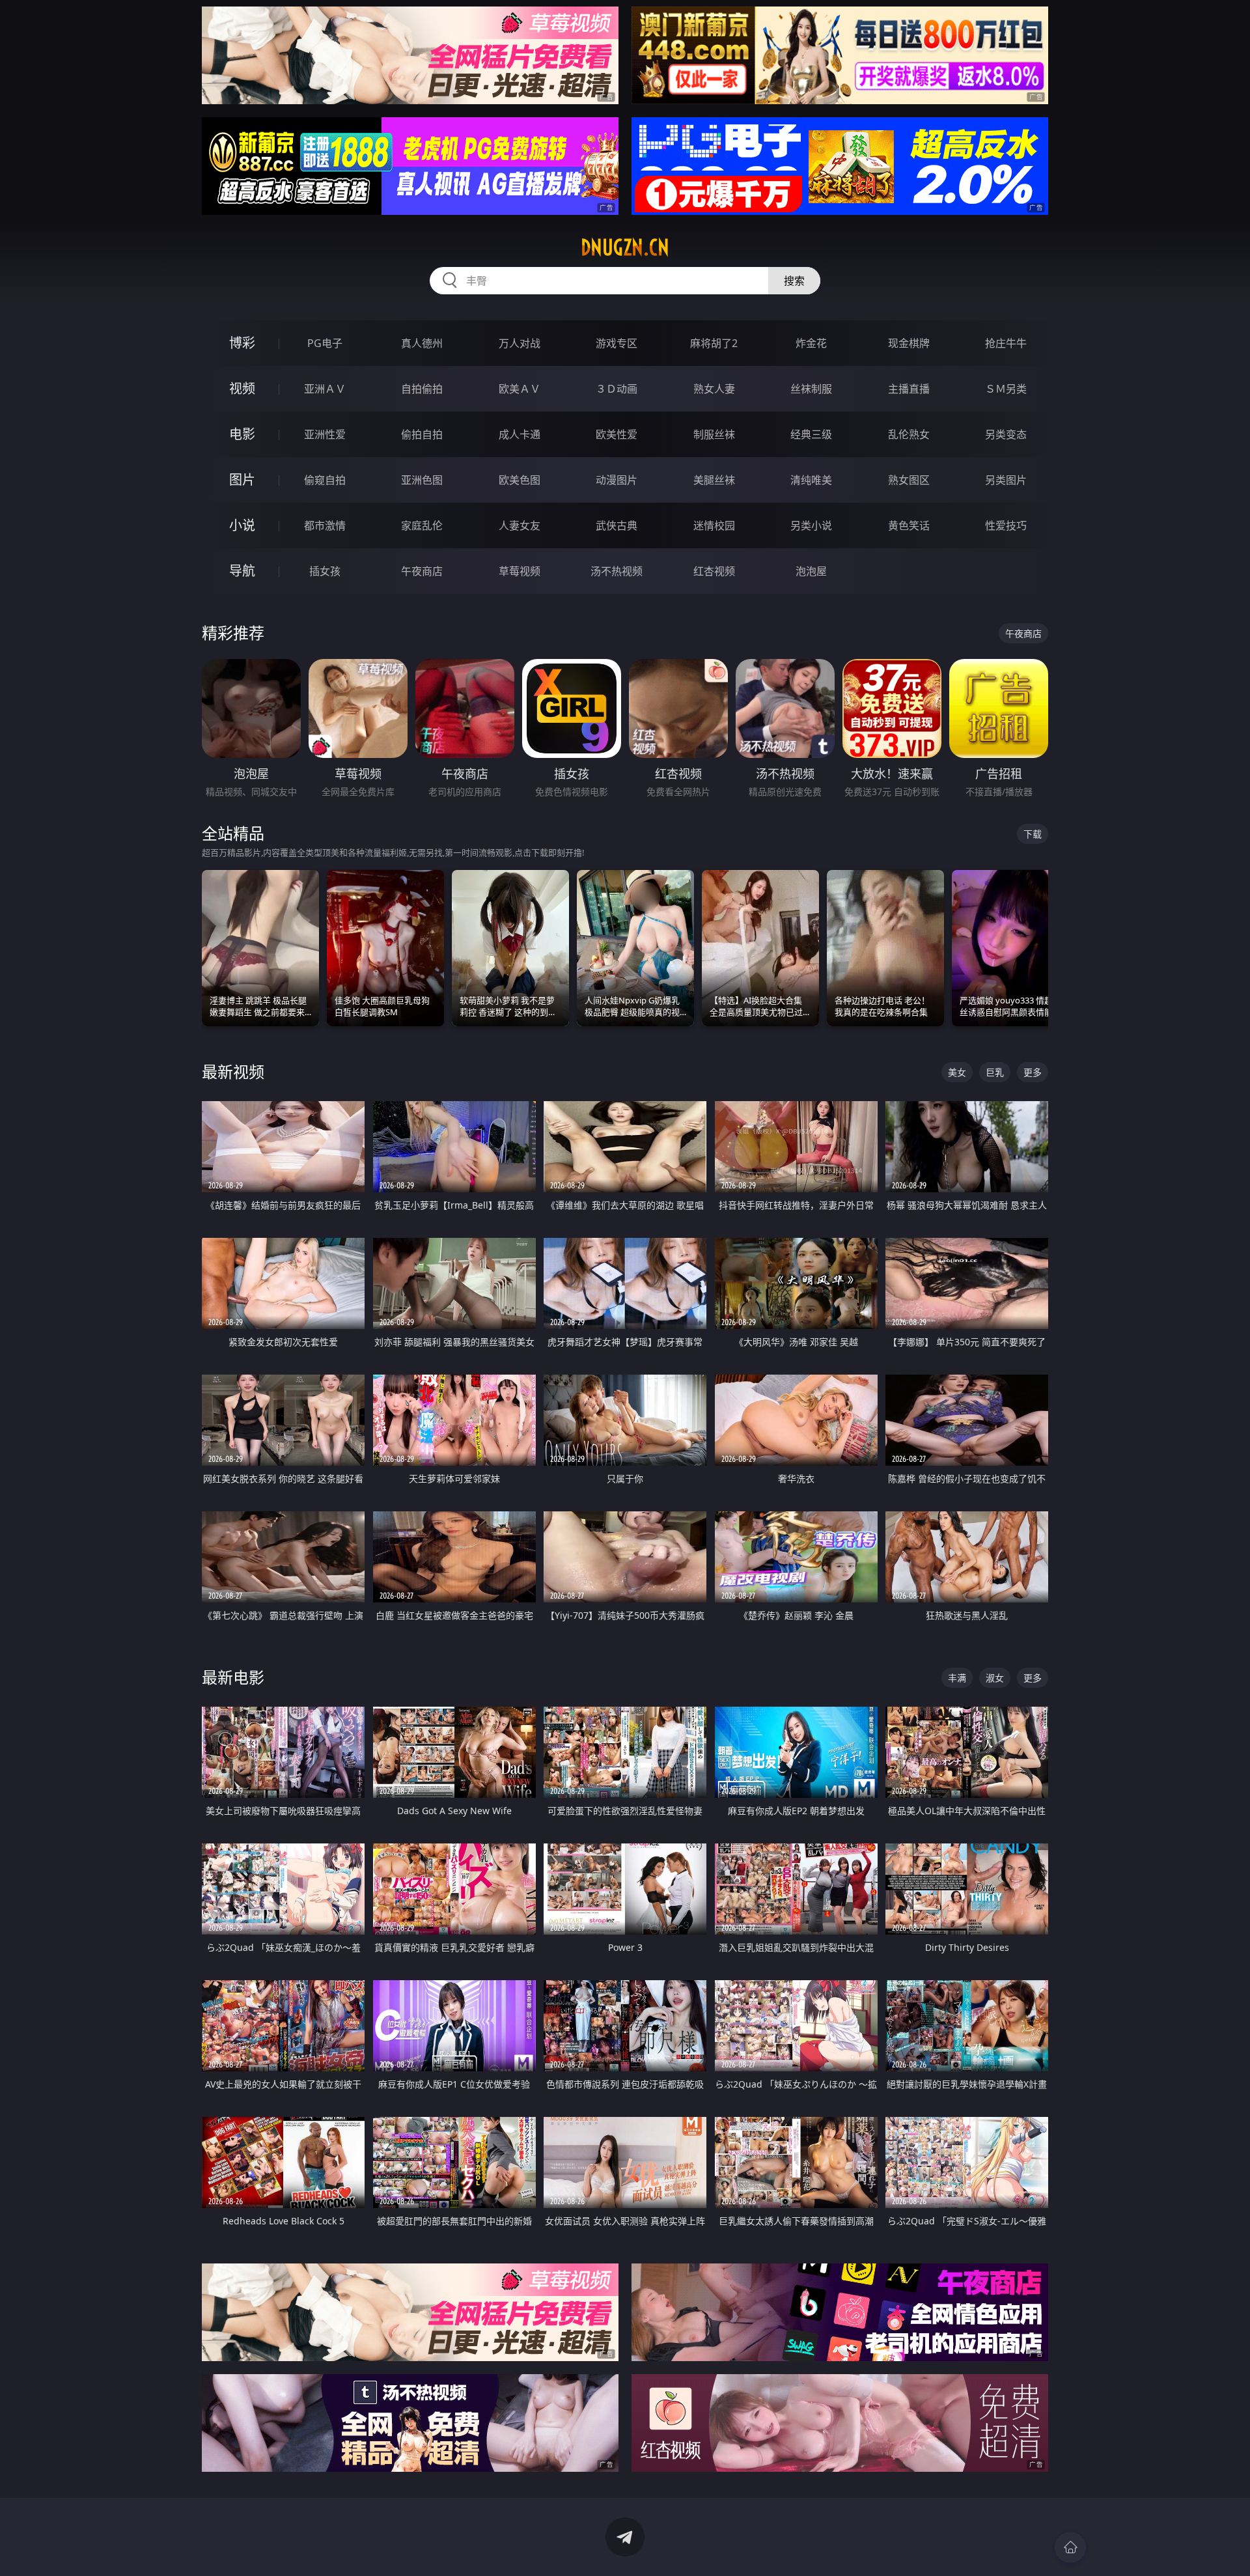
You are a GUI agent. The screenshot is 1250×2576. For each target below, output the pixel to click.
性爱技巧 (1006, 525)
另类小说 (811, 525)
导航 (242, 571)
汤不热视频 (617, 571)
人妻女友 (520, 525)
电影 (242, 434)
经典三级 (811, 434)
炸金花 (811, 343)
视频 (242, 388)
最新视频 (233, 1071)
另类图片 (1006, 480)
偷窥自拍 (325, 480)
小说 (242, 525)
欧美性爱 (617, 434)
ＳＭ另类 (1006, 389)
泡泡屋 (811, 571)
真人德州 (422, 343)
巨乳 (995, 1072)
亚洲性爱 (325, 434)
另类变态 (1006, 434)
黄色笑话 (909, 525)
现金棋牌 (909, 343)
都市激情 (325, 525)
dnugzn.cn (625, 247)
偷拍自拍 (422, 434)
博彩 (242, 343)
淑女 (995, 1678)
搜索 (794, 281)
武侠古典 (617, 525)
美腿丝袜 (714, 480)
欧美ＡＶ (520, 389)
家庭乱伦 (422, 525)
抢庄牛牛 (1006, 343)
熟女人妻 (714, 389)
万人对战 (520, 343)
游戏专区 (617, 343)
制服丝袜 (714, 434)
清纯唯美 (811, 480)
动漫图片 (617, 480)
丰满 (957, 1678)
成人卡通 (520, 434)
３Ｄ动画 (617, 389)
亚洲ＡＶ (325, 389)
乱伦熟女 (909, 434)
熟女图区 (909, 480)
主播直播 (909, 389)
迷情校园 (714, 525)
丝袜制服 (811, 389)
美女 (957, 1072)
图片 (242, 480)
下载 (1033, 834)
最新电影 (233, 1677)
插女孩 (325, 571)
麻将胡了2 (714, 343)
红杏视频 (714, 571)
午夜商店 (422, 571)
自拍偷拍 (422, 389)
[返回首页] (1070, 2547)
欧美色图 (520, 480)
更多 (1033, 1072)
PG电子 (325, 343)
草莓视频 (520, 571)
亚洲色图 (422, 480)
